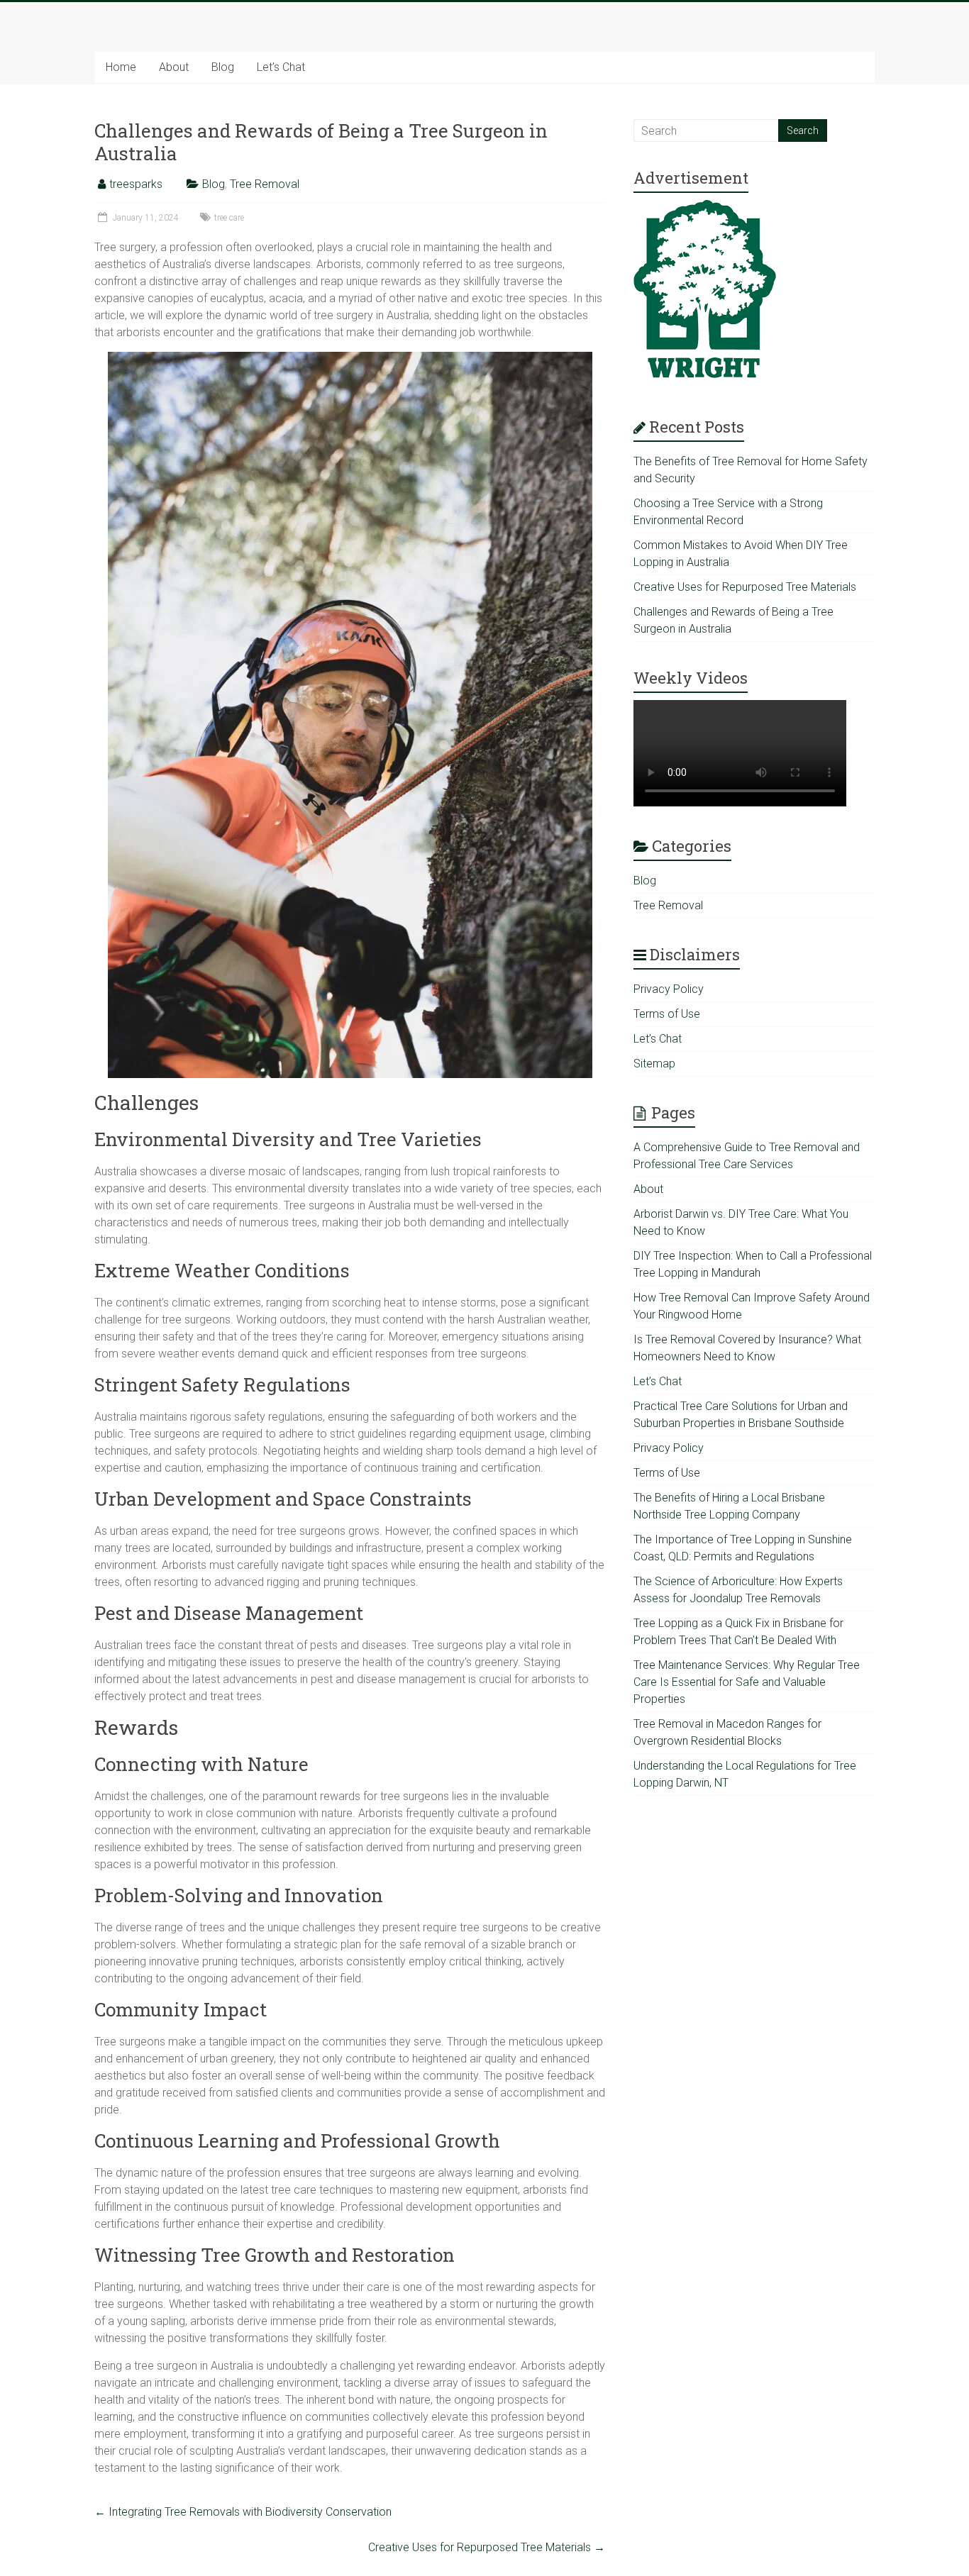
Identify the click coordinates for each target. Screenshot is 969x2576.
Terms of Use (667, 1014)
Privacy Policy (669, 989)
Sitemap (654, 1064)
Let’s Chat (281, 67)
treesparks (136, 184)
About (174, 67)
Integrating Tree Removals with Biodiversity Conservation (243, 2512)
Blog (223, 67)
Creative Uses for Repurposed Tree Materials (487, 2547)
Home (121, 67)
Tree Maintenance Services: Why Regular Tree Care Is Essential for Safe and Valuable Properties (747, 1682)
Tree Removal (265, 184)
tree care (229, 218)
